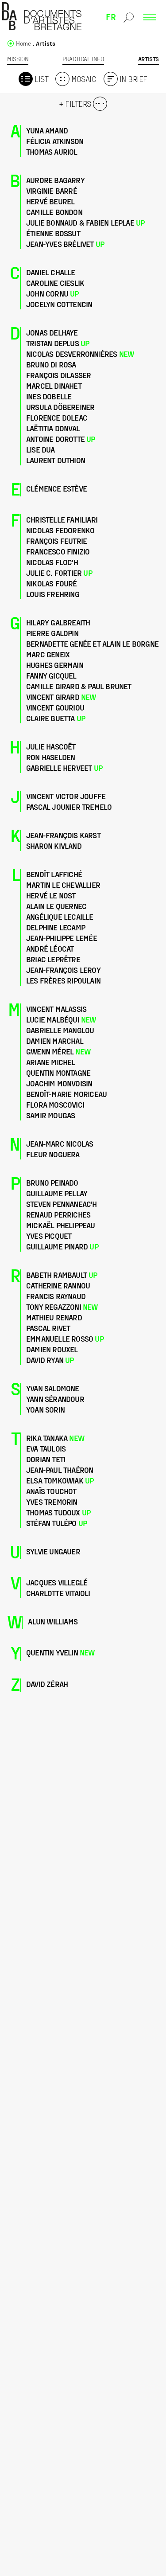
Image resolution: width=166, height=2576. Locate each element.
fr (111, 16)
